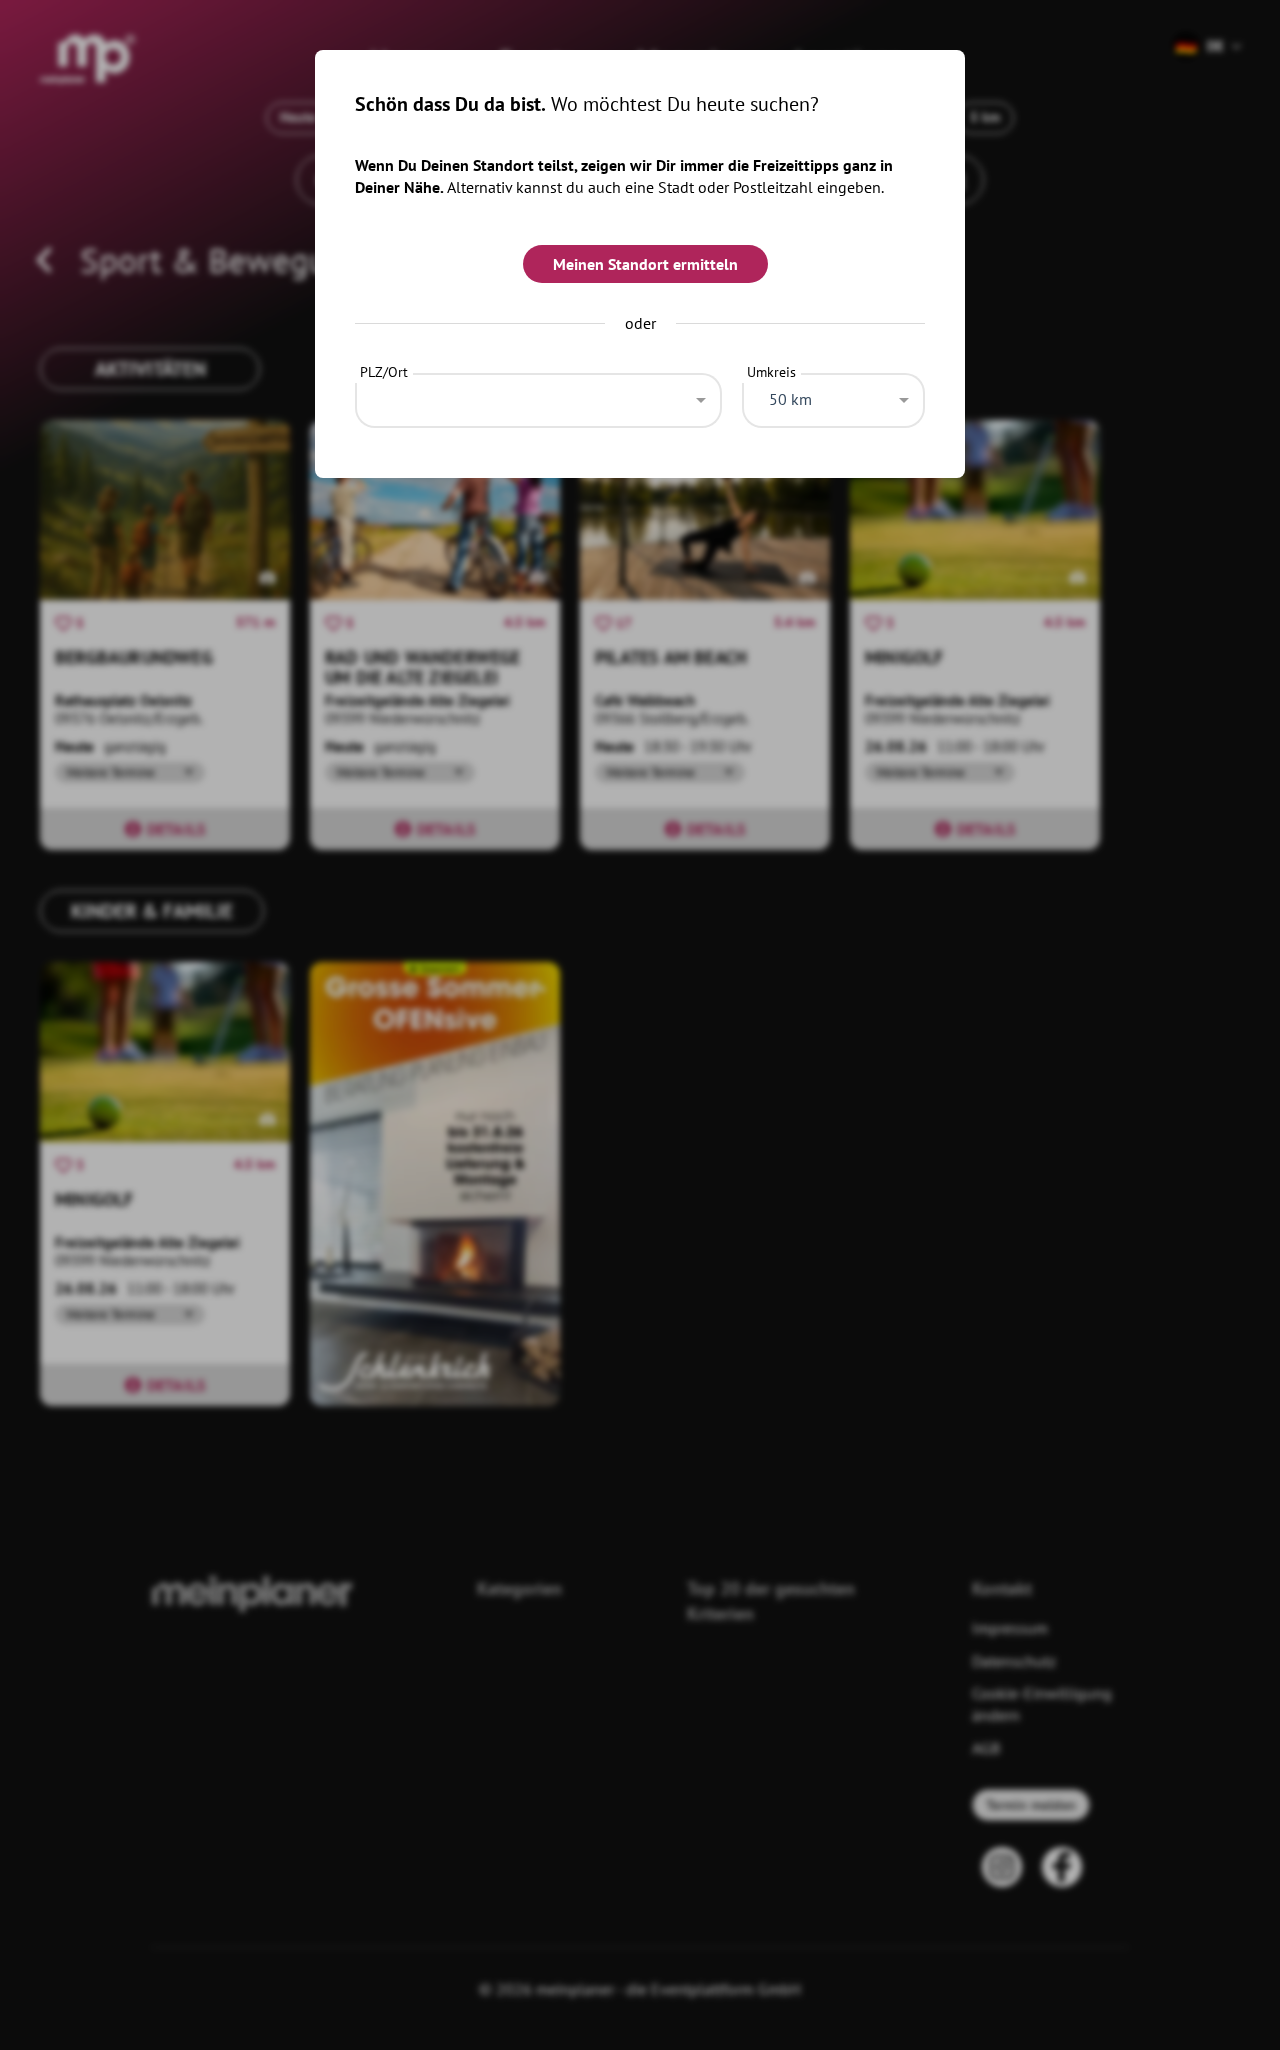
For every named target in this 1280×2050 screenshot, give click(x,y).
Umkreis (771, 372)
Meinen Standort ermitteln (645, 264)
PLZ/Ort (384, 372)
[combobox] (538, 395)
